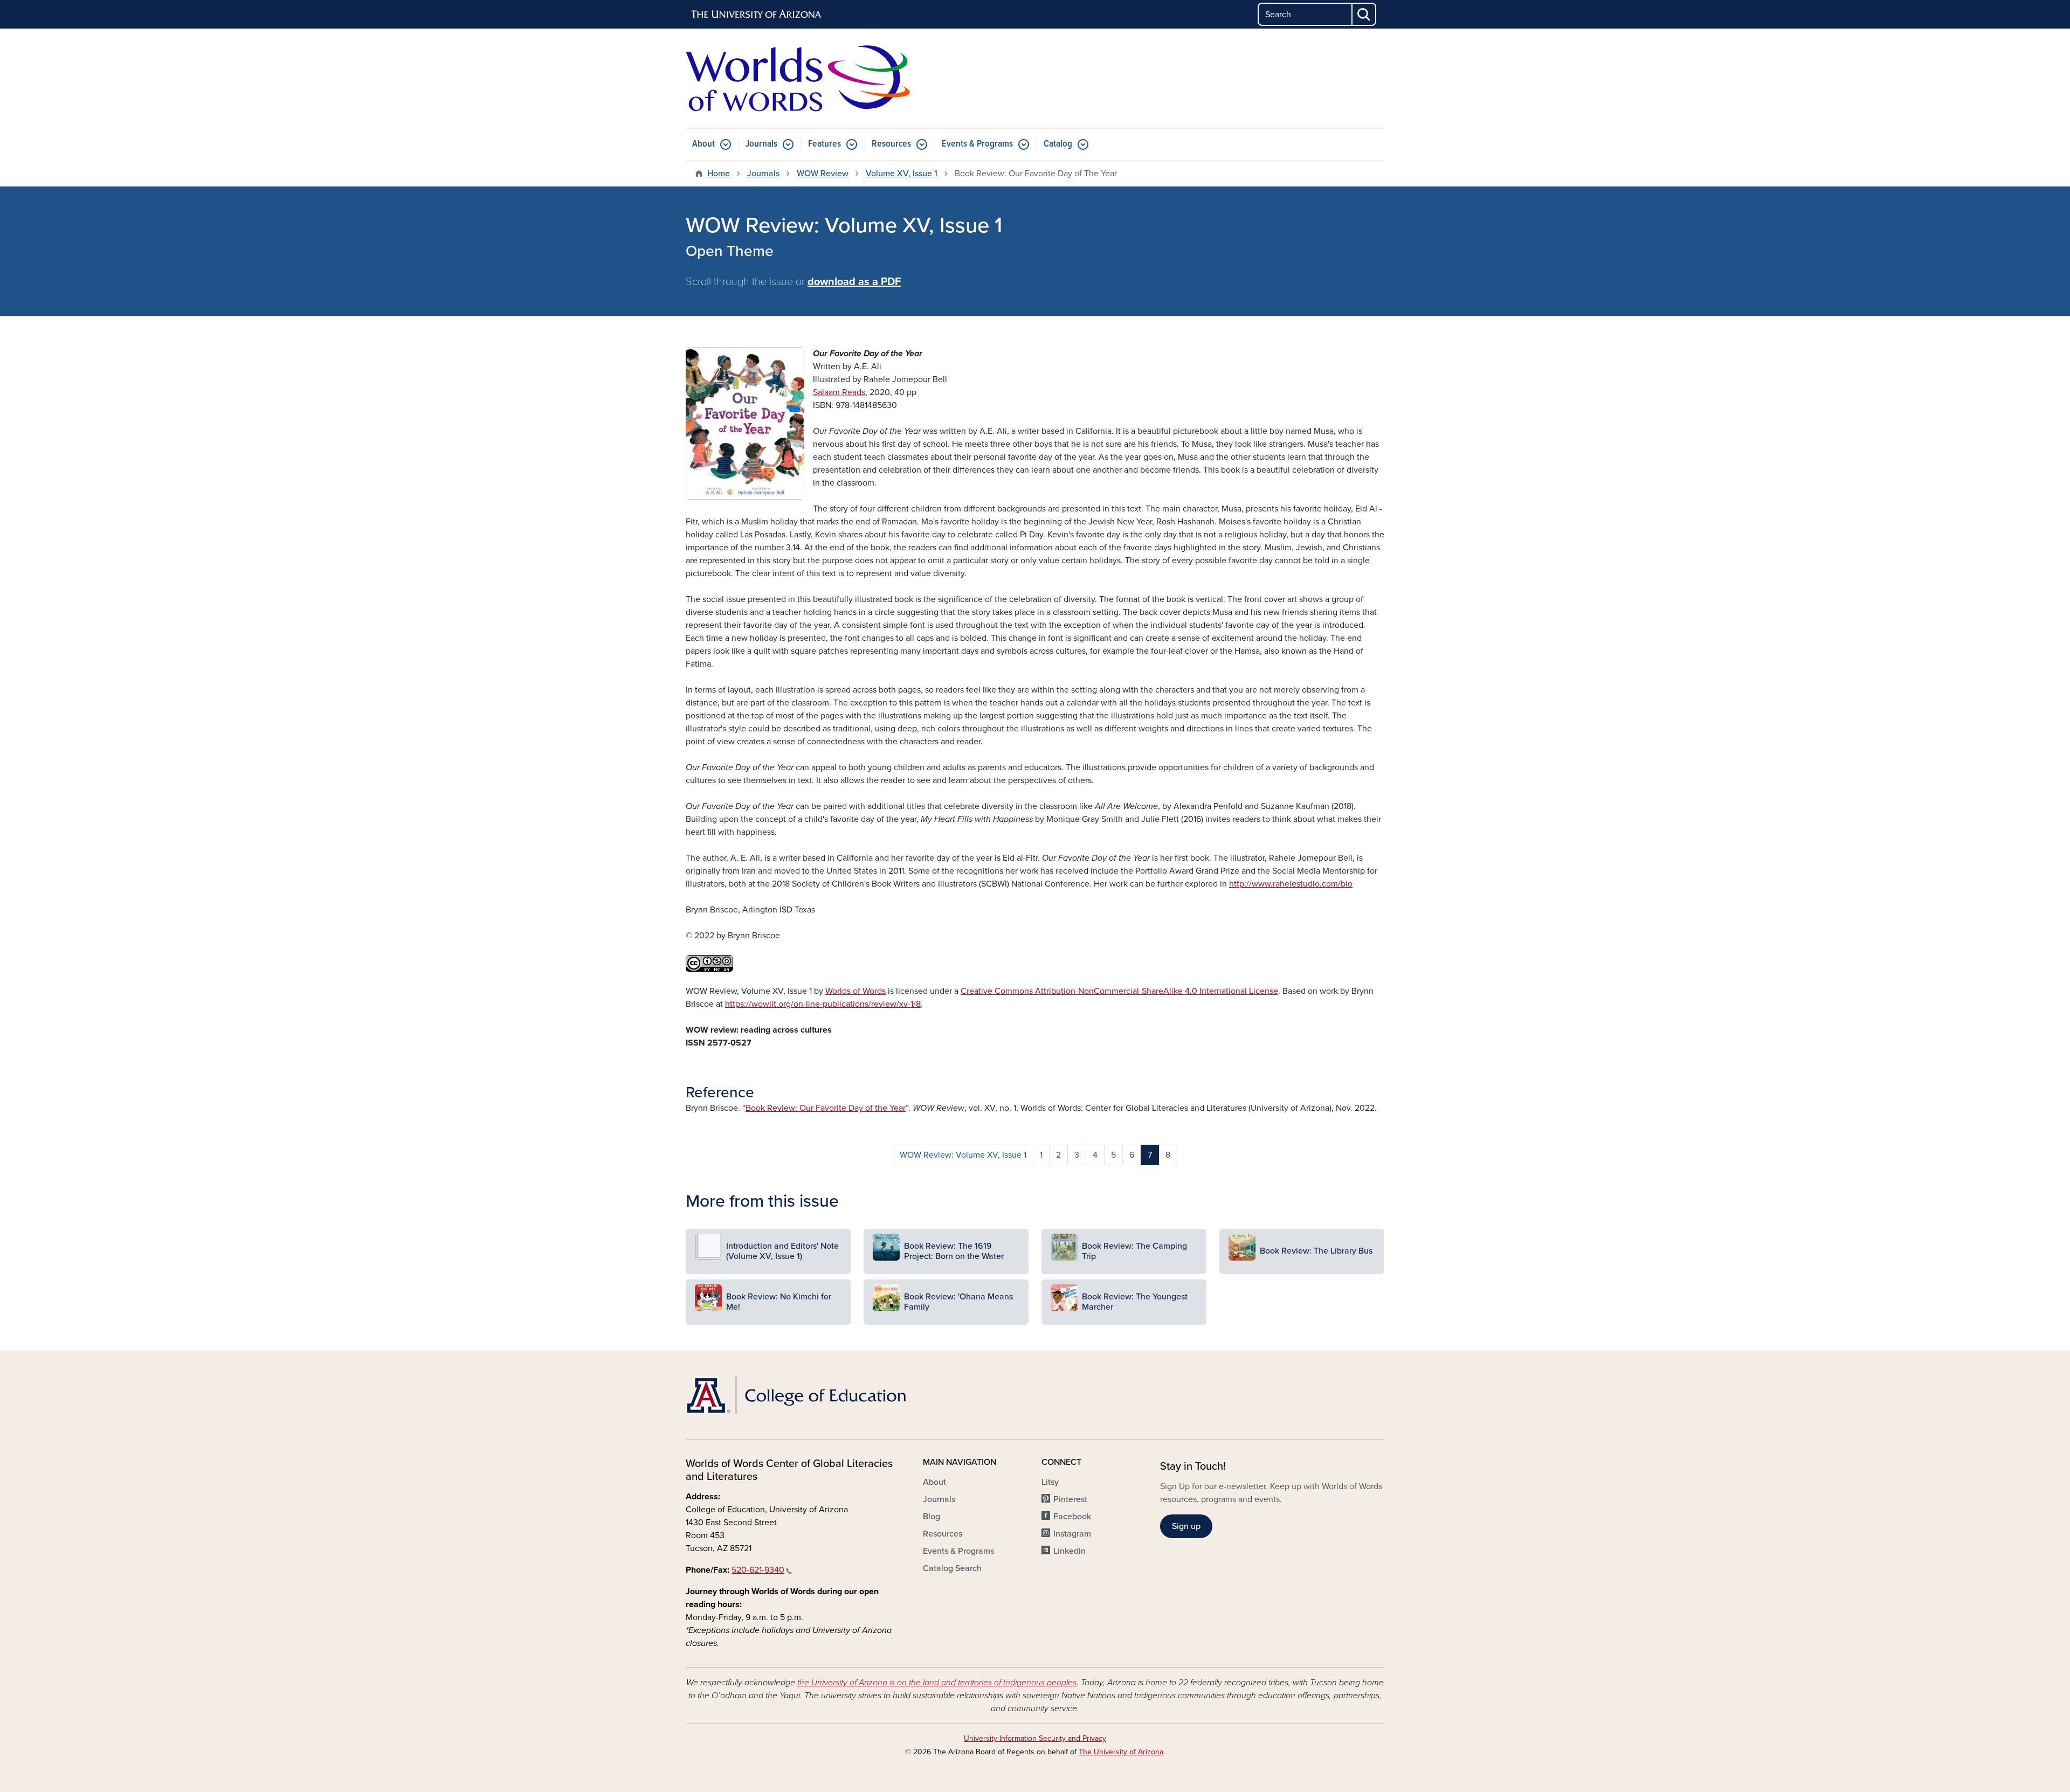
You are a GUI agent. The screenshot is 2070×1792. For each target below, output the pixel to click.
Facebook (1072, 1517)
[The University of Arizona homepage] (757, 15)
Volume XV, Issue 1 (902, 174)
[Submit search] (1364, 14)
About (703, 144)
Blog (931, 1517)
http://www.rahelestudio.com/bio (1291, 884)
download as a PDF (854, 282)
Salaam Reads (839, 392)
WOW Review (823, 174)
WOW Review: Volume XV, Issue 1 (963, 1155)
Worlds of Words (855, 991)
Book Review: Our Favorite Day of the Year (826, 1108)
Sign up (1186, 1526)
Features (824, 144)
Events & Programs (977, 144)
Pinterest (1070, 1499)
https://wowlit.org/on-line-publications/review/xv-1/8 (823, 1004)
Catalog (1058, 144)
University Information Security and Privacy (1035, 1738)
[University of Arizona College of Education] (798, 1395)
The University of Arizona (1121, 1752)
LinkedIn (1069, 1551)
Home (719, 174)
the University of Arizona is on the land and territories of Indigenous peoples (937, 1683)
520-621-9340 (758, 1570)
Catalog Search (952, 1568)
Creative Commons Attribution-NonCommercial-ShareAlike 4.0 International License (1119, 991)
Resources (891, 144)
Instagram (1072, 1534)
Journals (761, 144)
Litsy (1050, 1482)
